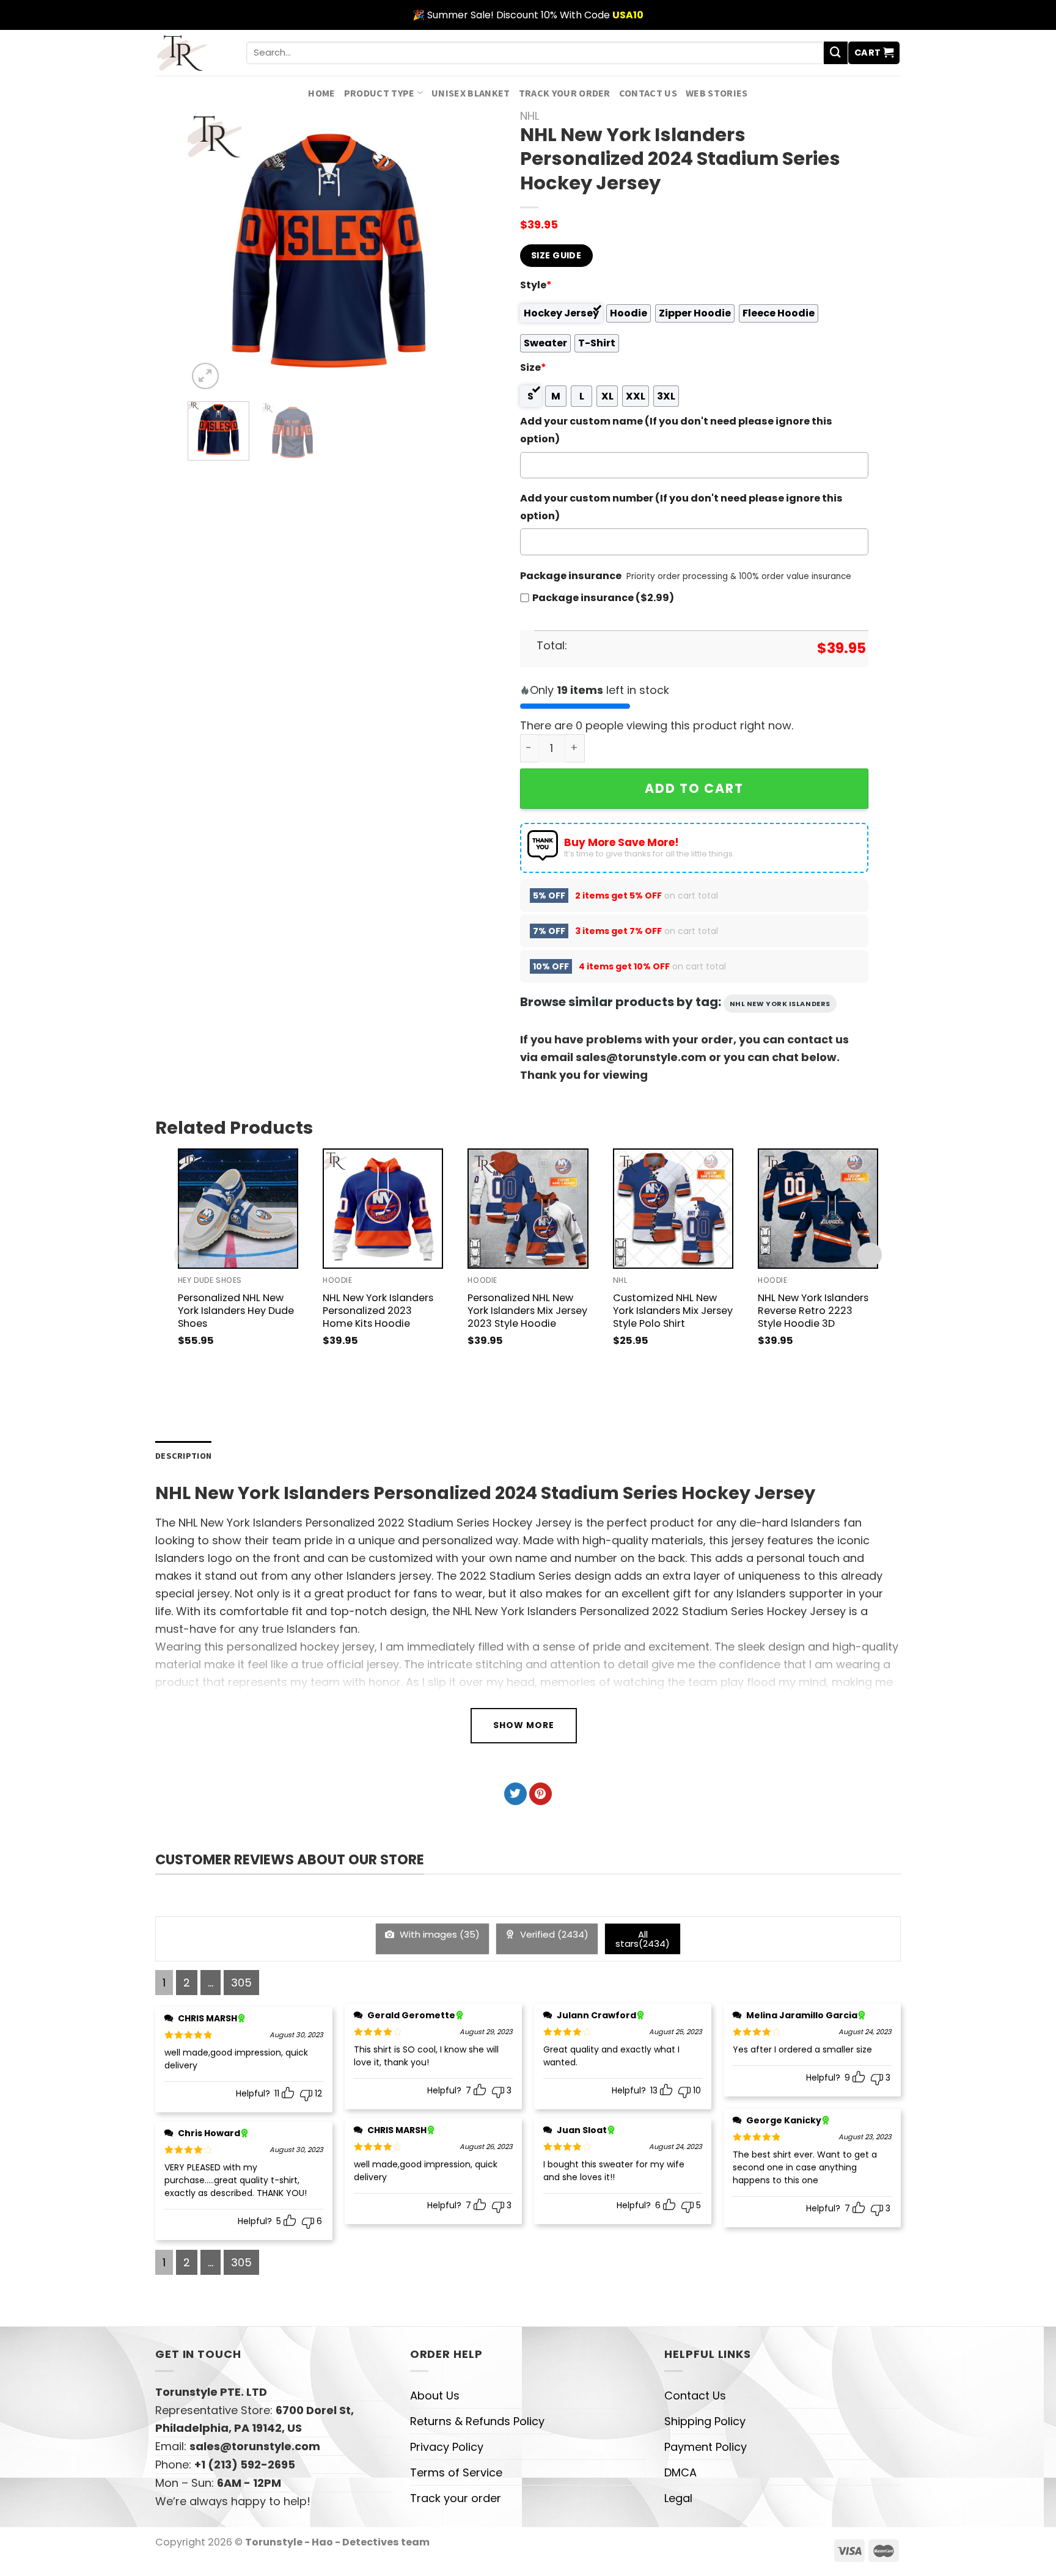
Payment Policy (706, 2447)
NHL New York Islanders (780, 1004)
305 (241, 1983)
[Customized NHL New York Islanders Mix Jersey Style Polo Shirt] (673, 1209)
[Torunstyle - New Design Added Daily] (192, 53)
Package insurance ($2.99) (603, 598)
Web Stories (717, 93)
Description (183, 1456)
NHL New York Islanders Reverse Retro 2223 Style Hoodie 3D (813, 1311)
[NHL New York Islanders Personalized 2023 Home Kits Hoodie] (383, 1209)
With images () (438, 1934)
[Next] (450, 251)
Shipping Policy (705, 2421)
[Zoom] (205, 376)
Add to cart (694, 788)
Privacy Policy (447, 2447)
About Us (435, 2395)
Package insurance (571, 576)
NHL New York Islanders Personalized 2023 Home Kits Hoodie (378, 1311)
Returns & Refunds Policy (477, 2421)
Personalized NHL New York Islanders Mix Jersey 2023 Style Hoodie (527, 1311)
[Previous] (209, 251)
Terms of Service (456, 2472)
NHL (530, 116)
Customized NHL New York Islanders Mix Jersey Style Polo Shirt (673, 1311)
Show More (524, 1725)
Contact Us (648, 93)
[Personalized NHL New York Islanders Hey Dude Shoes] (238, 1209)
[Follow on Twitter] (515, 1794)
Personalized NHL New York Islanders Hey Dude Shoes (236, 1311)
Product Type (380, 93)
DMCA (680, 2472)
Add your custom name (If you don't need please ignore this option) (676, 430)
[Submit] (835, 53)
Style (536, 285)
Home (321, 93)
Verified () (553, 1934)
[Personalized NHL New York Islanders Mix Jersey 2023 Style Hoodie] (528, 1209)
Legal (678, 2498)
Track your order (565, 93)
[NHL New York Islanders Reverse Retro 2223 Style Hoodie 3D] (818, 1209)
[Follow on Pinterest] (541, 1794)
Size (533, 367)
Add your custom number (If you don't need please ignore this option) (681, 507)
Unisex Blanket (471, 93)
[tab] (183, 1456)
